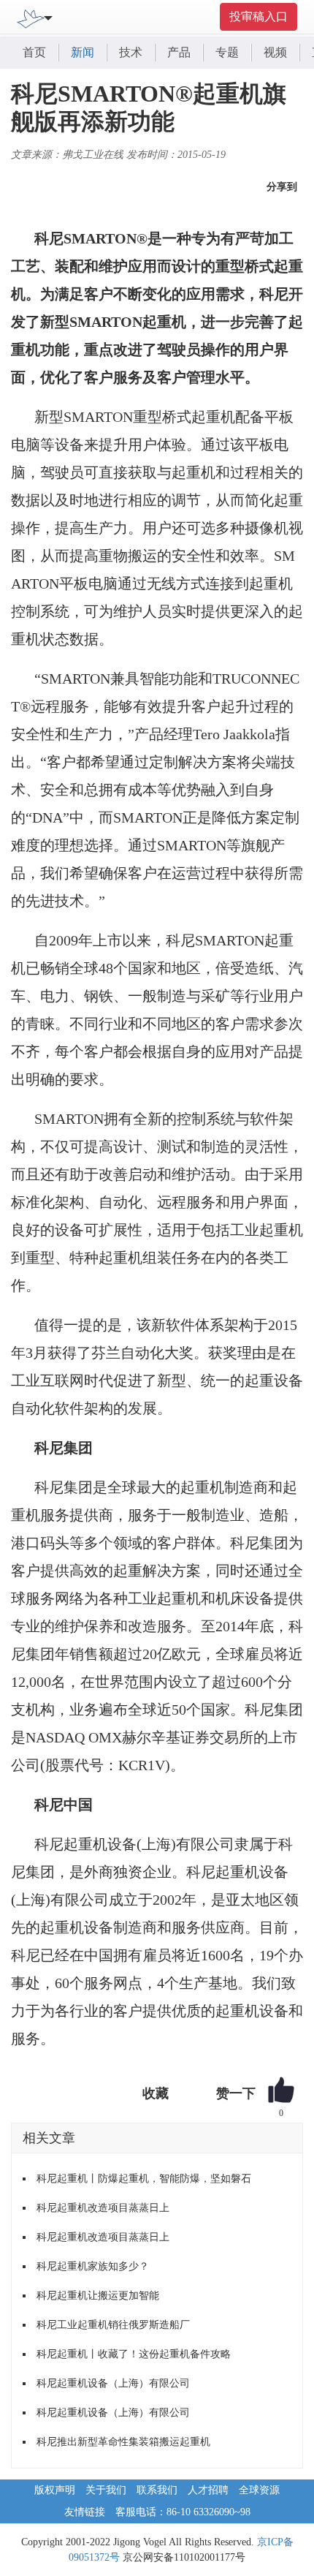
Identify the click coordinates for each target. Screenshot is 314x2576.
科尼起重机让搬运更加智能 (98, 2296)
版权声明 (55, 2490)
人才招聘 (208, 2490)
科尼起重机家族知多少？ (93, 2266)
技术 (131, 52)
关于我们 (106, 2490)
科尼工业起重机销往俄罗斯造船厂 (113, 2325)
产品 (179, 52)
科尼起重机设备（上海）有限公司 (113, 2383)
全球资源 (259, 2490)
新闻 (83, 52)
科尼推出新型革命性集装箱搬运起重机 (123, 2442)
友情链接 (85, 2512)
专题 (227, 52)
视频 (275, 52)
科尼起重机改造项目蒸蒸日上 (103, 2208)
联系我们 (157, 2490)
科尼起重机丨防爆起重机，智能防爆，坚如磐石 (144, 2179)
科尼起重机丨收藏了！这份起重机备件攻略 (134, 2354)
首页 (34, 52)
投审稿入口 (259, 16)
